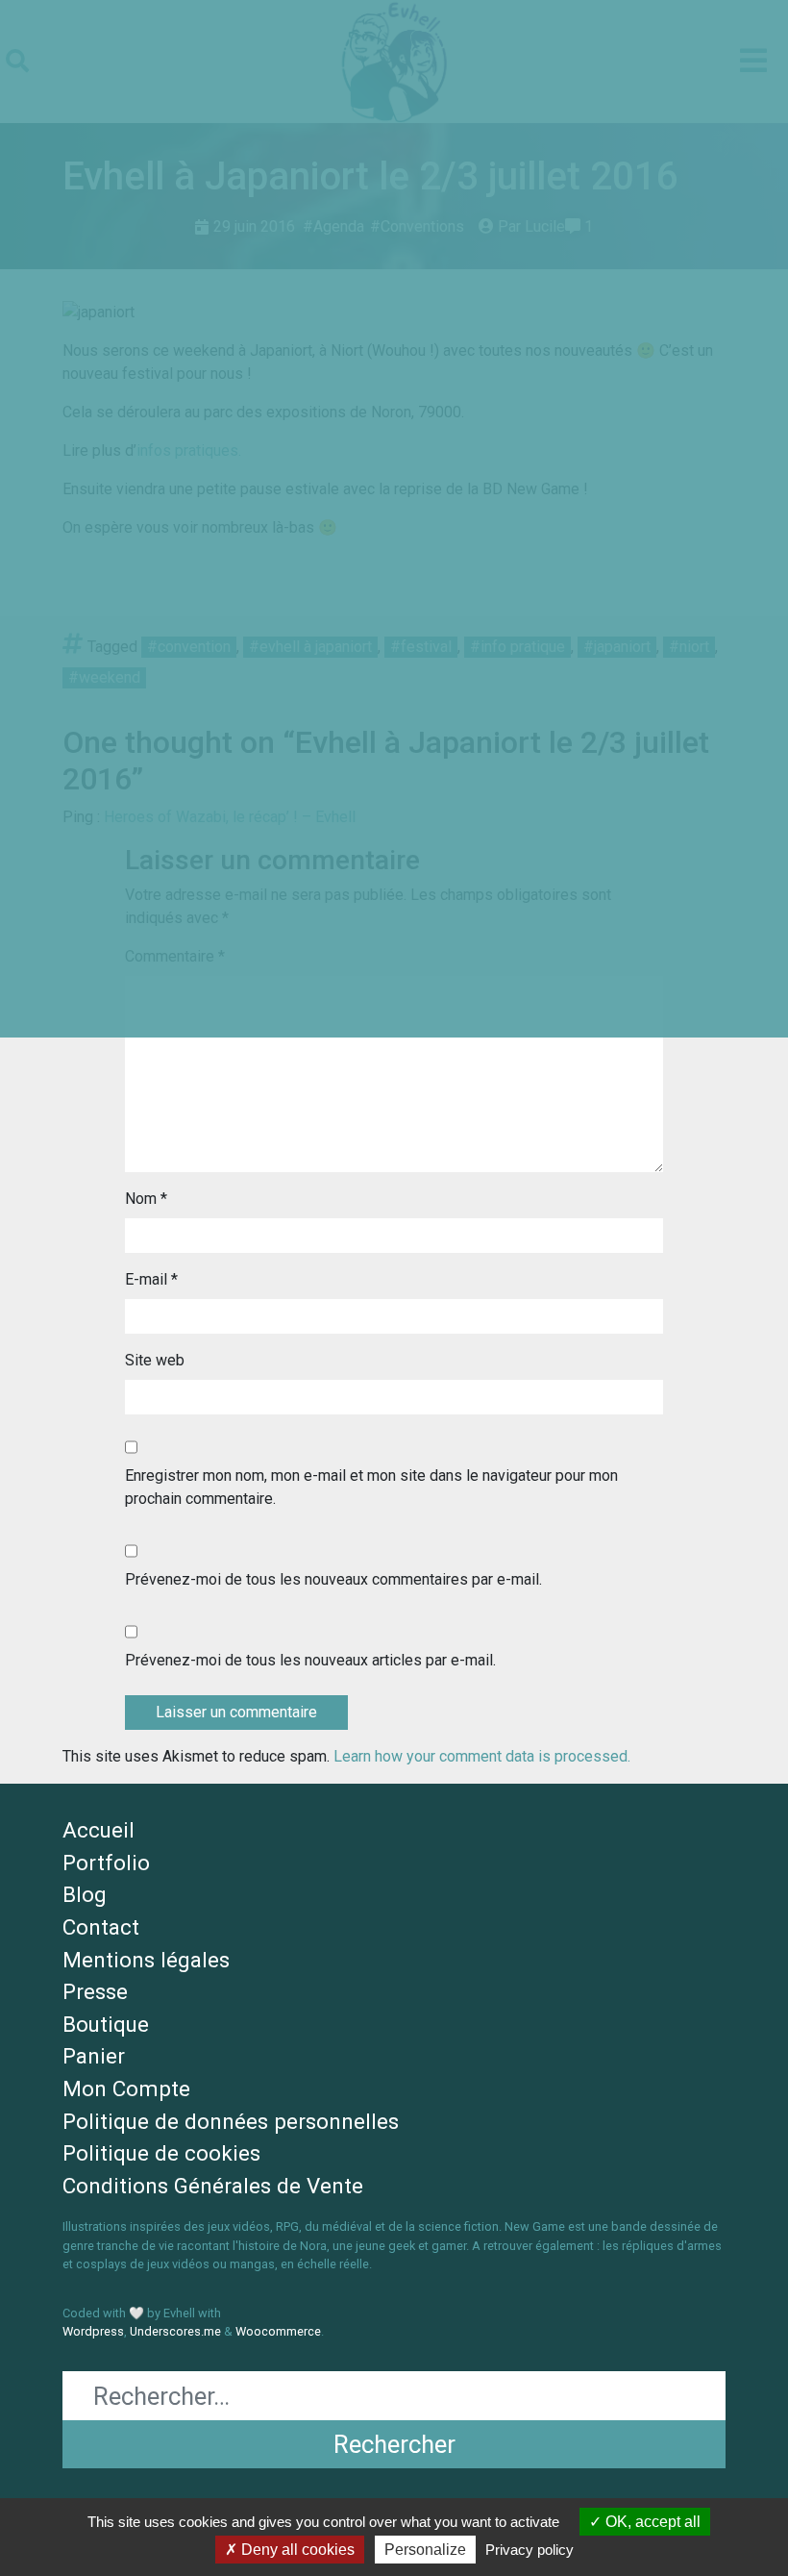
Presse (95, 1991)
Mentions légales (146, 1960)
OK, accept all (651, 2522)
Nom (146, 1199)
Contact (101, 1927)
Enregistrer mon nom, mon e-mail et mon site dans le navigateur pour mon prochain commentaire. (371, 1487)
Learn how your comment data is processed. (482, 1756)
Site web (155, 1360)
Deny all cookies (296, 2550)
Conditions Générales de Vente (213, 2186)
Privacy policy (529, 2550)
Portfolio (106, 1863)
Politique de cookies (161, 2153)
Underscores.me (175, 2331)
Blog (85, 1894)
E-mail (151, 1279)
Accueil (98, 1830)
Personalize (425, 2550)
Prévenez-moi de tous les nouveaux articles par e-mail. (310, 1660)
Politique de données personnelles (231, 2121)
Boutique (106, 2024)
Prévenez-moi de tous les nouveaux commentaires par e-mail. (333, 1579)
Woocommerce (278, 2331)
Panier (94, 2056)
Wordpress (93, 2331)
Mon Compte (126, 2088)
